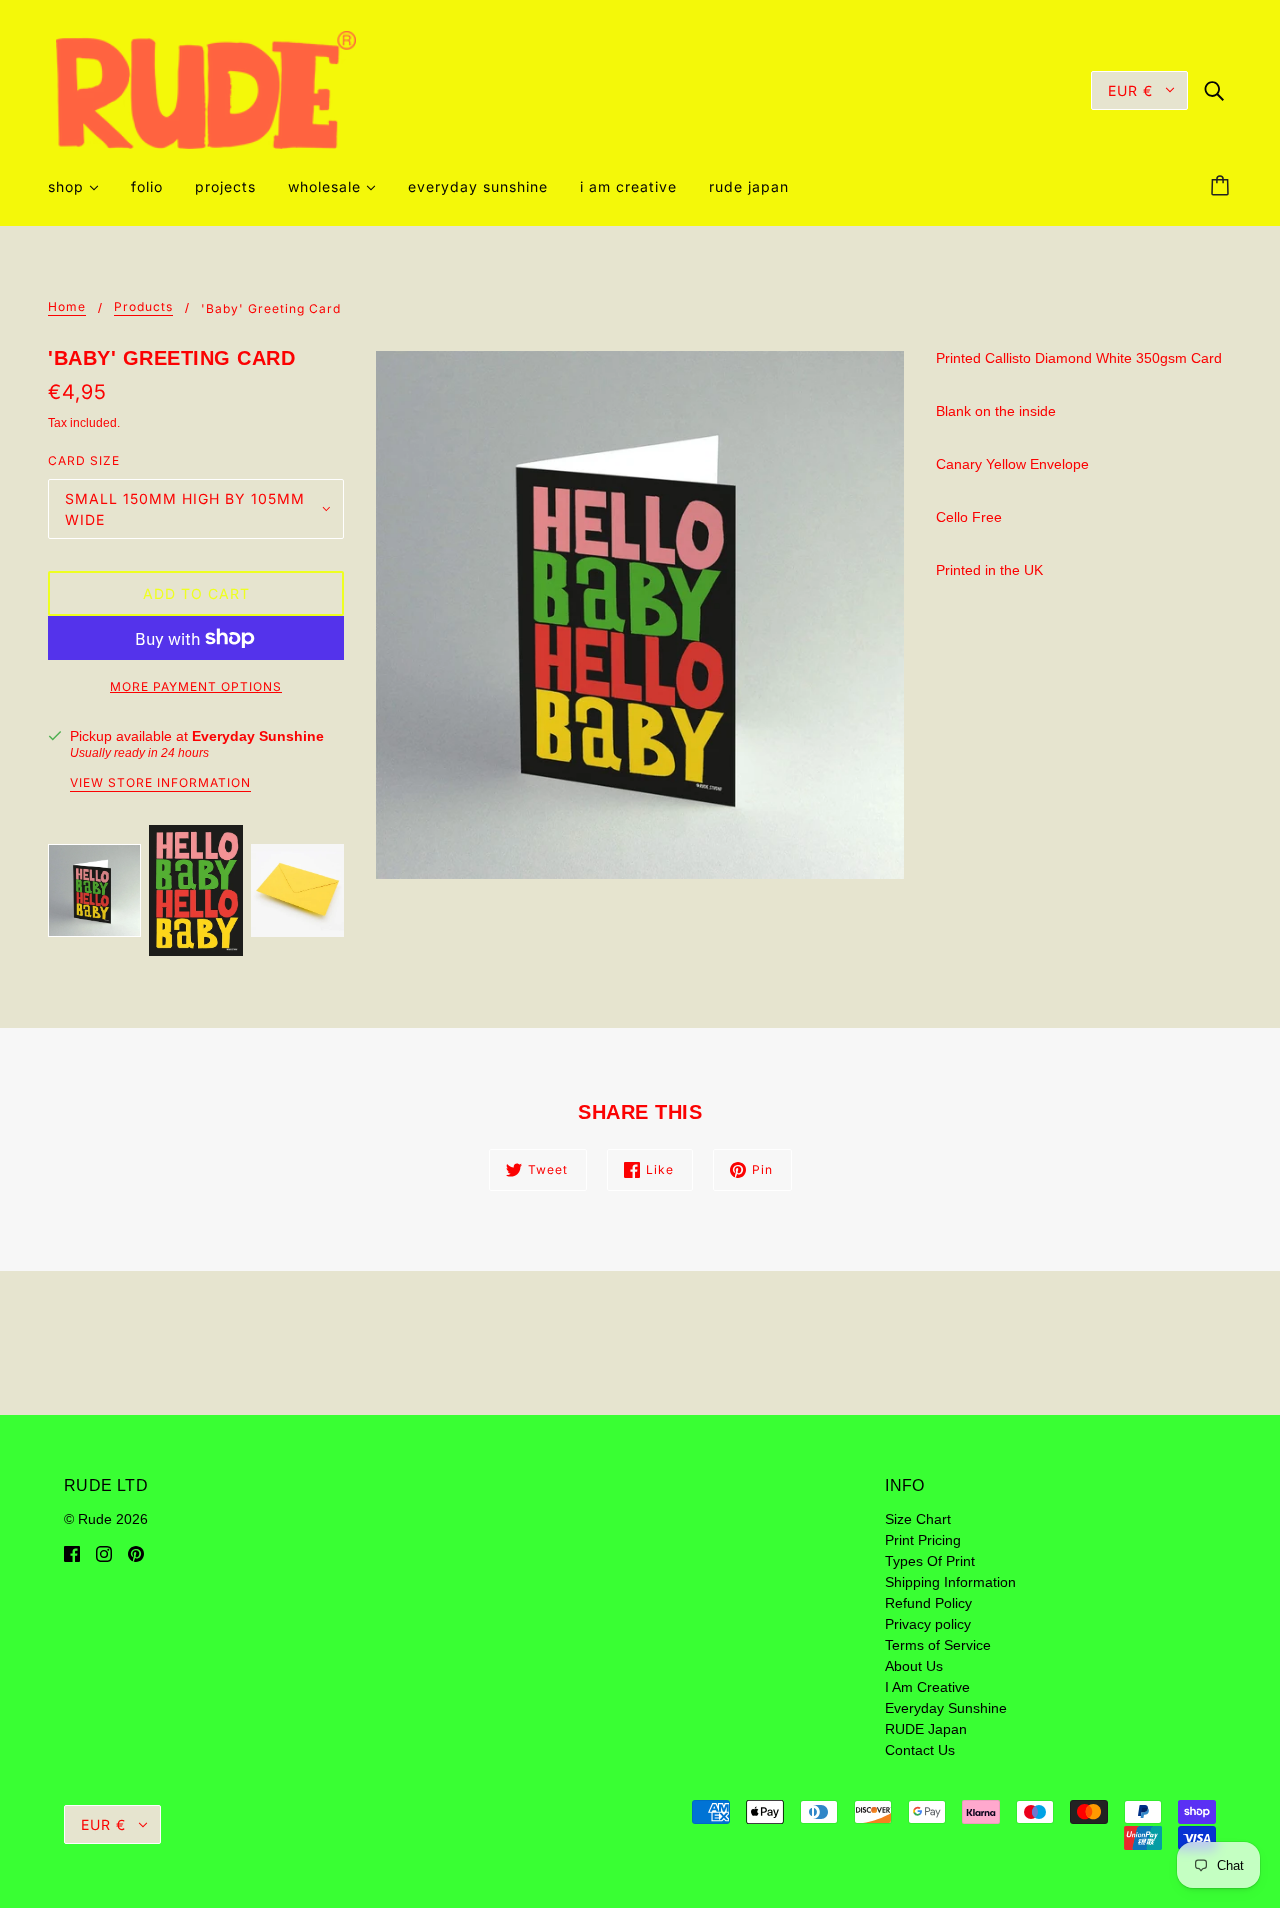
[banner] (206, 89)
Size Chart (918, 1519)
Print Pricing (923, 1540)
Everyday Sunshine (258, 736)
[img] (1214, 89)
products (143, 307)
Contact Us (920, 1750)
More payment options (196, 686)
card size (84, 460)
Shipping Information (950, 1582)
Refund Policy (928, 1603)
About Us (914, 1666)
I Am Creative (927, 1687)
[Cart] (1223, 187)
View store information (160, 783)
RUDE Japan (926, 1729)
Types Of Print (930, 1561)
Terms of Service (938, 1645)
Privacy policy (928, 1624)
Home (67, 307)
